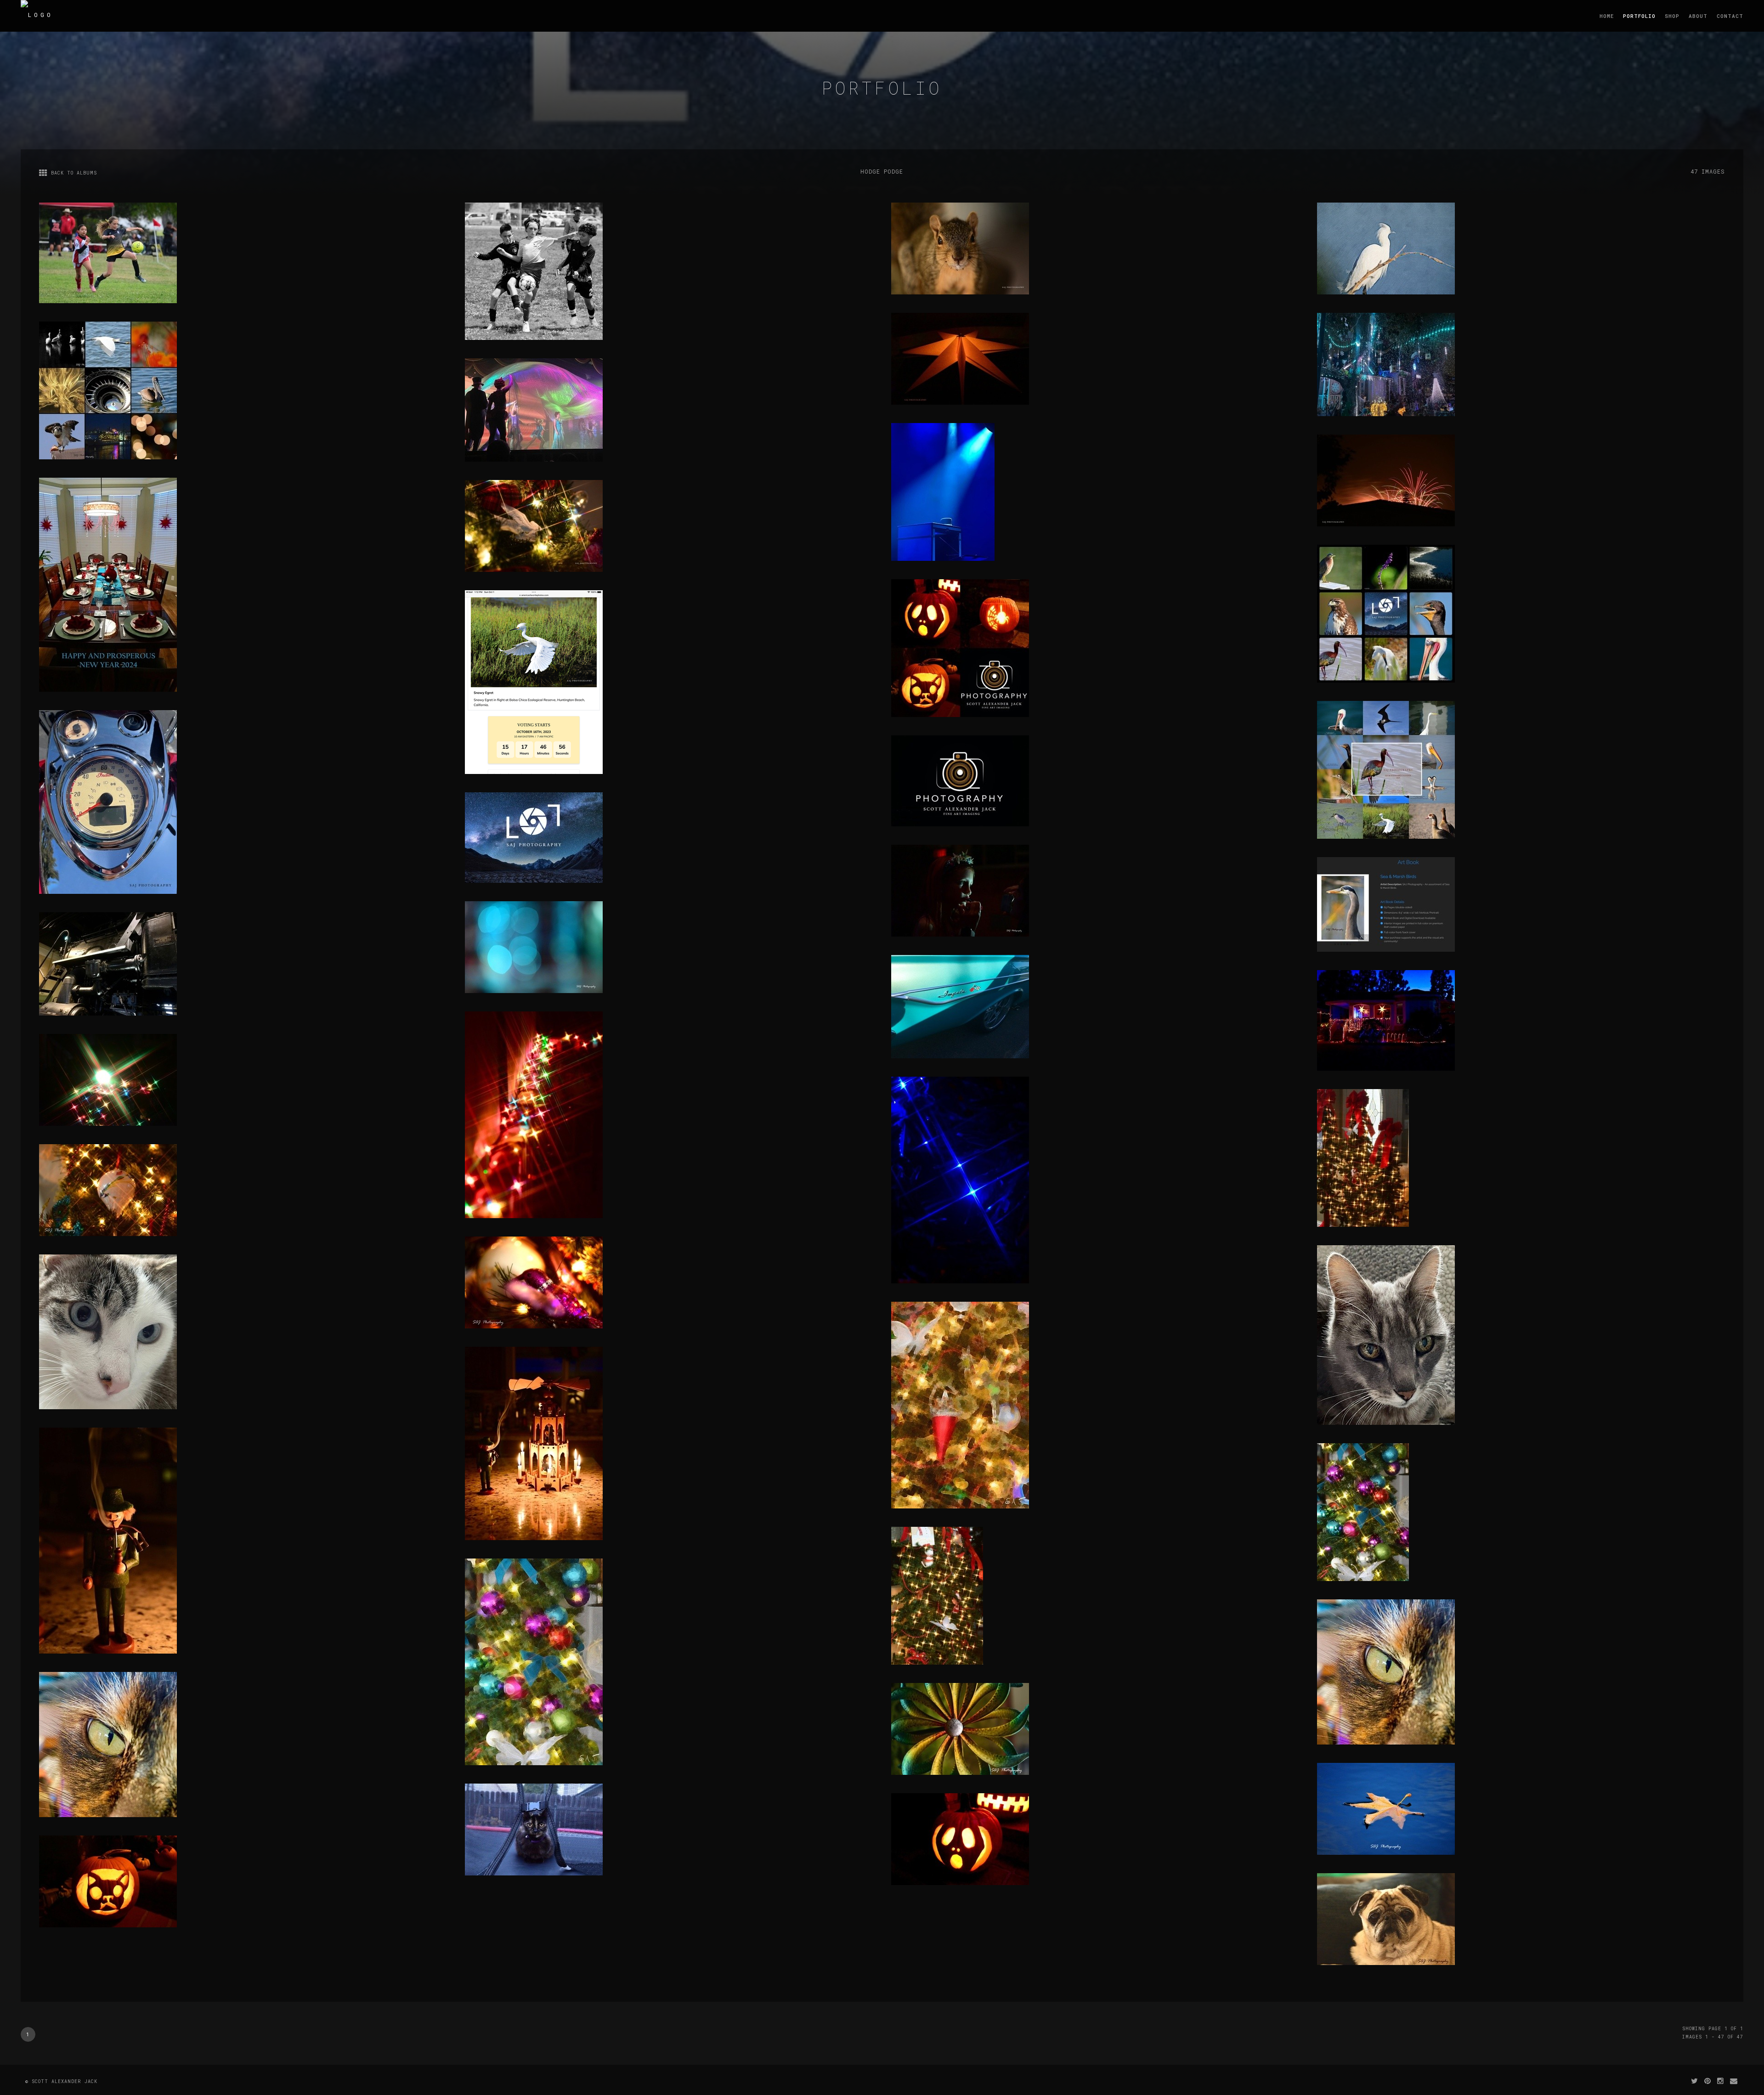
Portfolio (1639, 16)
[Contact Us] (1734, 2081)
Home (1607, 16)
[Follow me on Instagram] (1721, 2081)
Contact (1730, 16)
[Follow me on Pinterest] (1708, 2081)
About (1698, 16)
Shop (1672, 16)
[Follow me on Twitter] (1695, 2081)
